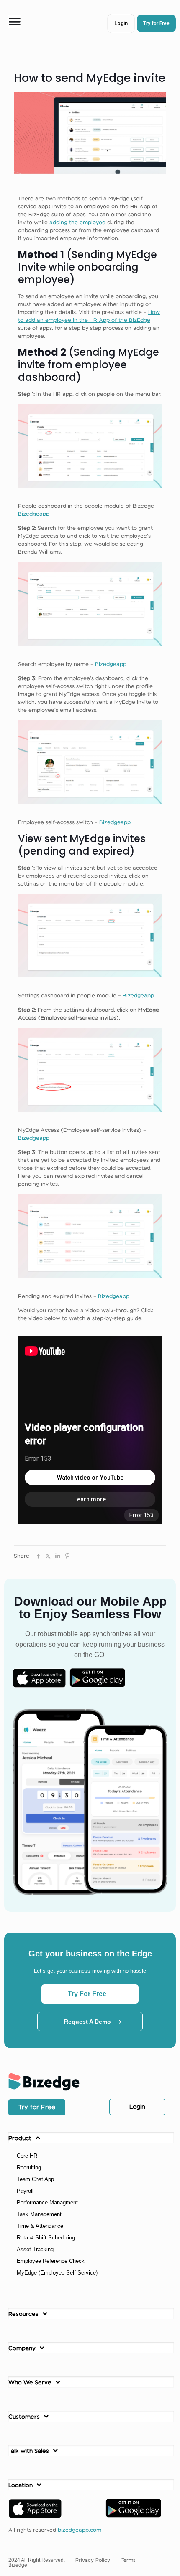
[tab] (91, 2138)
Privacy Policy (93, 2560)
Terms (129, 2560)
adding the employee (77, 222)
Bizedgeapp (34, 514)
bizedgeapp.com (80, 2530)
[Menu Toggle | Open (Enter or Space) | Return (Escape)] (15, 22)
